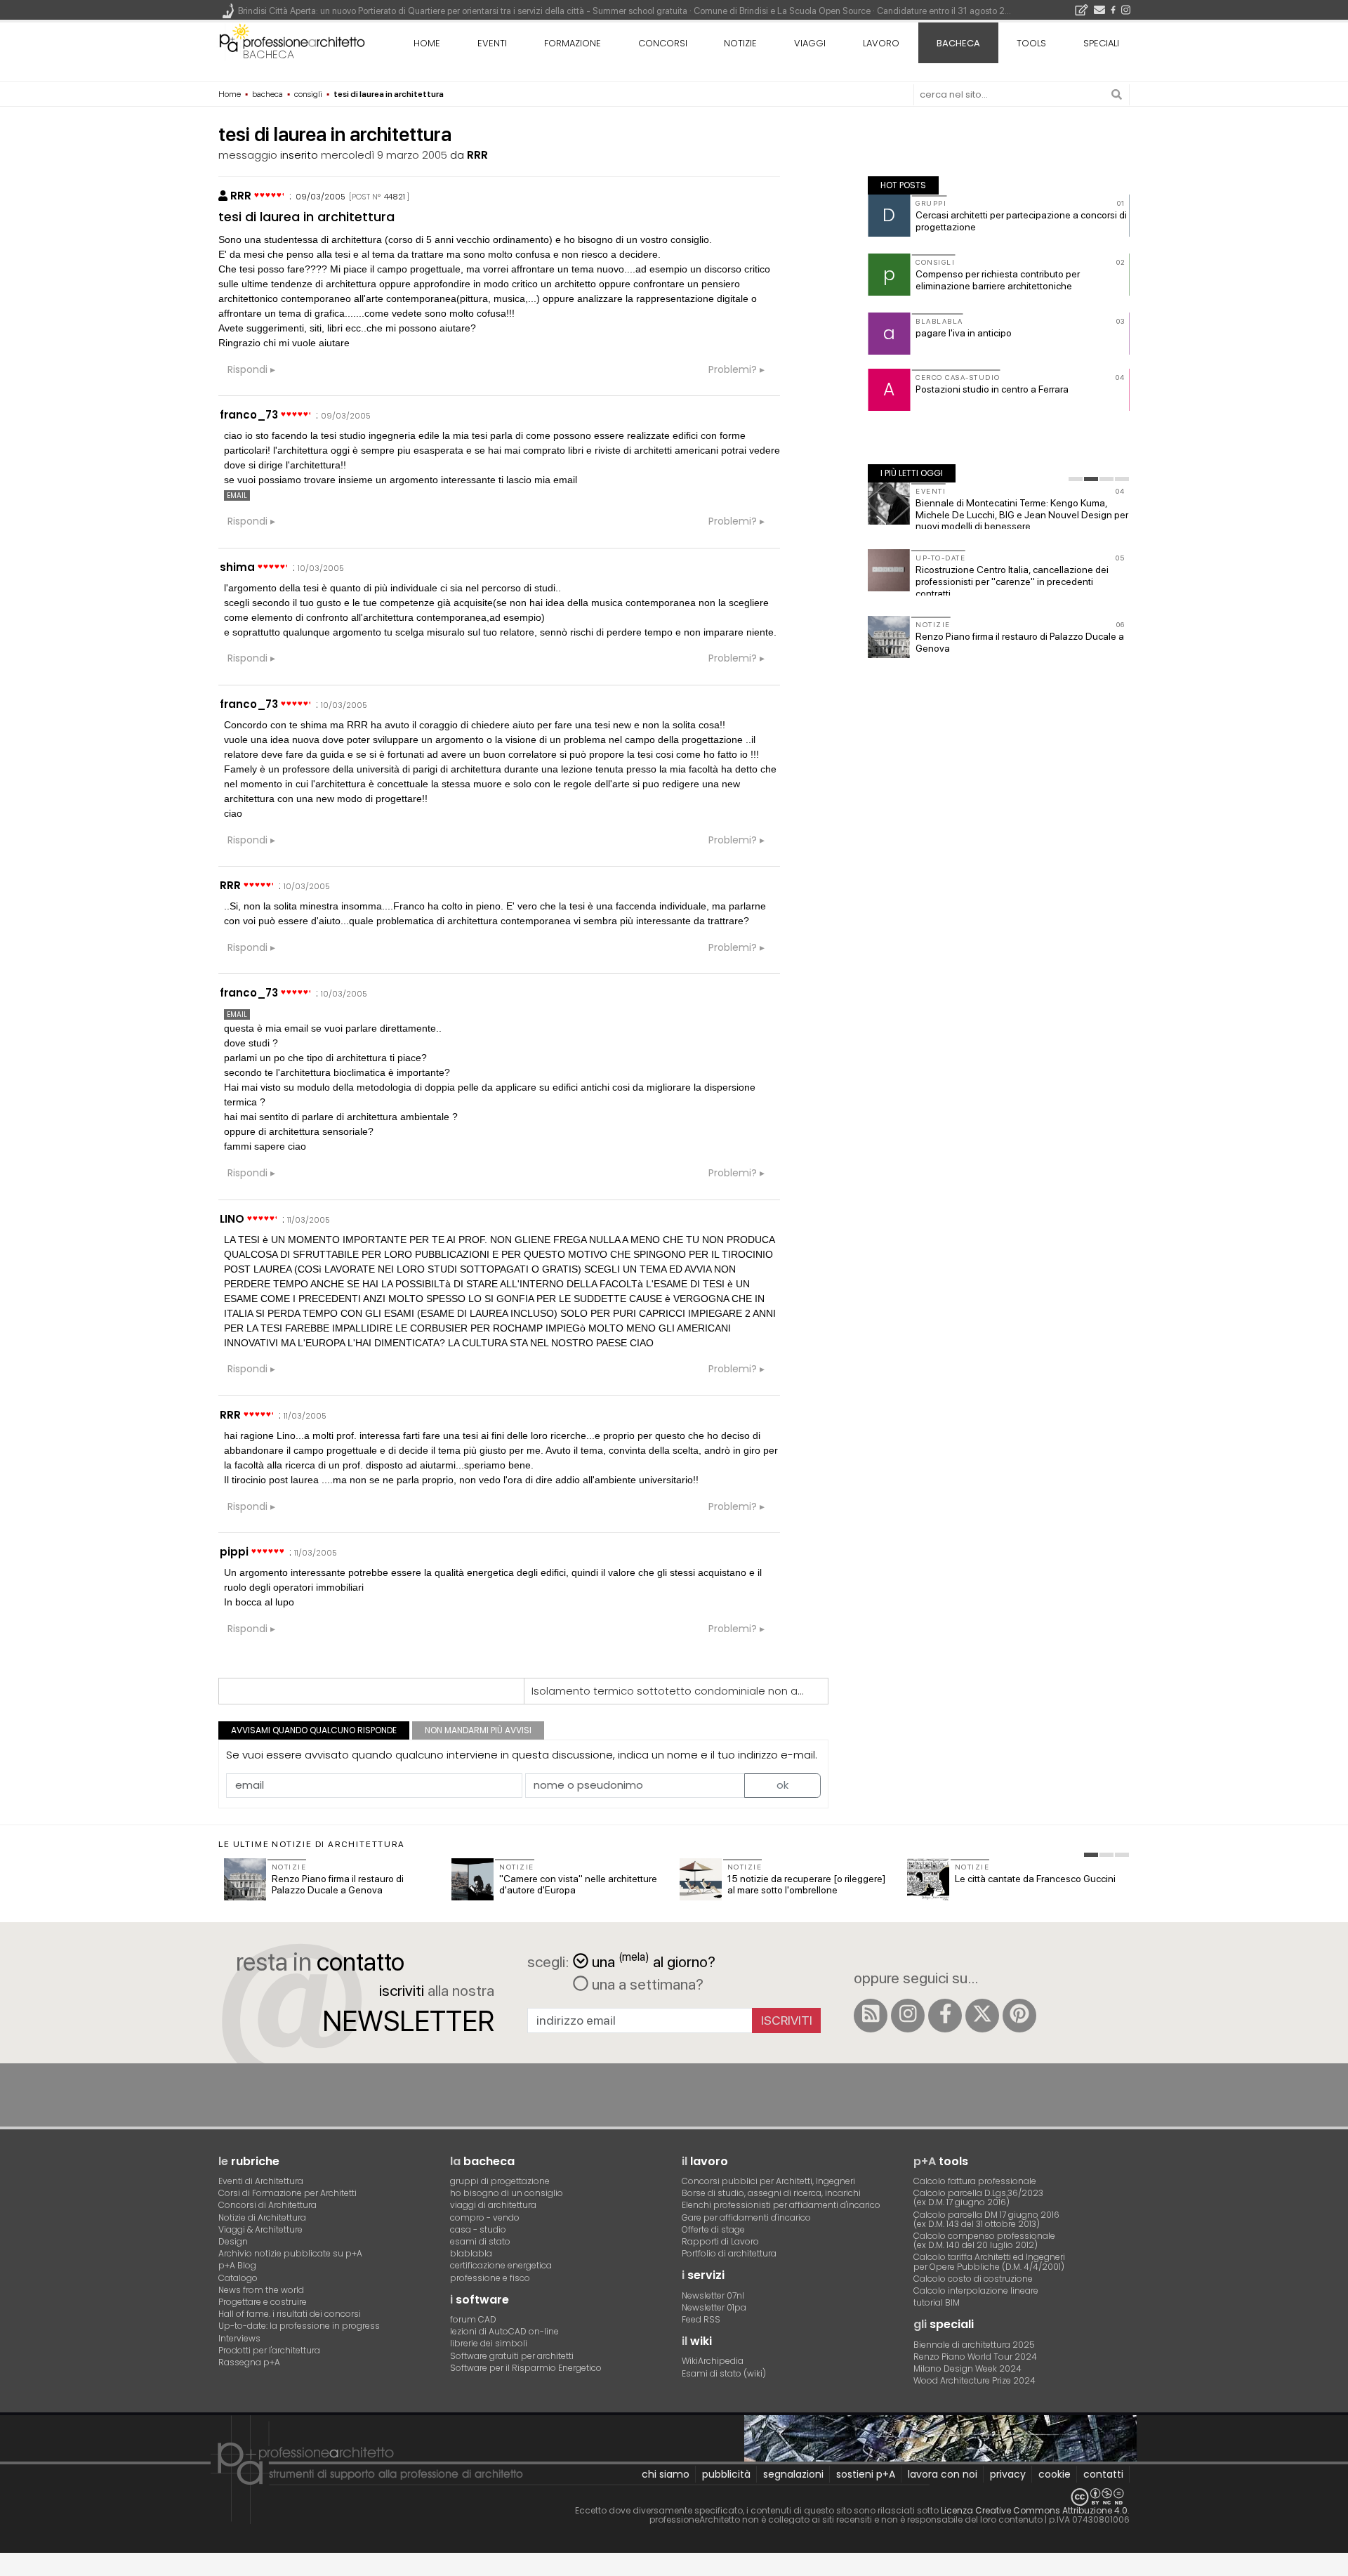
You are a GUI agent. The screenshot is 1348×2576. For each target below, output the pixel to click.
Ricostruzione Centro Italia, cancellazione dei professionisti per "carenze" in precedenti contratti (1012, 581)
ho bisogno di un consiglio (507, 2193)
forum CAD (473, 2319)
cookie (1055, 2474)
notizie (740, 43)
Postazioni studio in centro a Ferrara (992, 389)
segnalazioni (793, 2474)
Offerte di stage (713, 2229)
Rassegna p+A (249, 2362)
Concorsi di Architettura (267, 2205)
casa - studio (478, 2229)
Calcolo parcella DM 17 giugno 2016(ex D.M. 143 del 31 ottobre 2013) (986, 2219)
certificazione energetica (501, 2265)
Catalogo (238, 2278)
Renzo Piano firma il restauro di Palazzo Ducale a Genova (338, 1885)
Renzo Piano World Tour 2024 (975, 2357)
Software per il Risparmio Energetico (526, 2368)
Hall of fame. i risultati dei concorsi (290, 2314)
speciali (1101, 43)
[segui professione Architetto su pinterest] (1019, 2016)
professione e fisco (490, 2278)
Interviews (239, 2338)
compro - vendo (485, 2217)
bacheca (269, 54)
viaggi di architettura (493, 2205)
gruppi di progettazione (500, 2181)
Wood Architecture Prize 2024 (974, 2380)
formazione (573, 43)
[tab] (1076, 479)
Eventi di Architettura (261, 2181)
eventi (492, 43)
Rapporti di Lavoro (720, 2241)
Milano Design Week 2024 (967, 2368)
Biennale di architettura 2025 (974, 2345)
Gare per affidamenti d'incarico (746, 2217)
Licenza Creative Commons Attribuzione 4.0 (1034, 2510)
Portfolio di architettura (729, 2253)
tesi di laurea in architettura (306, 217)
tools (1031, 43)
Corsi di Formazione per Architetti (288, 2193)
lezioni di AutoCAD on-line (504, 2331)
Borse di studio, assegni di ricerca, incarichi (771, 2193)
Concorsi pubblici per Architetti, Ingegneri (768, 2181)
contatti (1103, 2474)
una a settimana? (646, 1984)
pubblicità (726, 2474)
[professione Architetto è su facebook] (945, 2016)
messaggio (248, 155)
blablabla (471, 2253)
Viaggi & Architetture (260, 2229)
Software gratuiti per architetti (512, 2356)
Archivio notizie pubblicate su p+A (290, 2253)
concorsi (663, 43)
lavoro (881, 43)
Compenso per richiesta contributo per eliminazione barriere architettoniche (998, 280)
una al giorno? (654, 1960)
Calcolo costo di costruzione (973, 2279)
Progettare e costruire (263, 2302)
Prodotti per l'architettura (269, 2350)
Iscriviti (787, 2020)
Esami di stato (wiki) (724, 2373)
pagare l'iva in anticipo (964, 333)
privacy (1008, 2474)
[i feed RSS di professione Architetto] (871, 2016)
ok (782, 1785)
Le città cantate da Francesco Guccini (1035, 1879)
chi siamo (666, 2474)
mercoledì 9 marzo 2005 (384, 155)
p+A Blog (237, 2265)
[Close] (9, 2569)
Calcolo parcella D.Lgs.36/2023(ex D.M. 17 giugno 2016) (978, 2197)
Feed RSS (701, 2319)
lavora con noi (943, 2474)
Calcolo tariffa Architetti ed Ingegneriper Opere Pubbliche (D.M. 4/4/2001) (989, 2261)
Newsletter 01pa (714, 2307)
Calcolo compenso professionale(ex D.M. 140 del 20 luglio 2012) (984, 2240)
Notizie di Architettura (262, 2217)
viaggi (810, 43)
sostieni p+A (866, 2474)
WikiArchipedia (713, 2361)
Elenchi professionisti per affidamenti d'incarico (781, 2205)
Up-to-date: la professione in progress (299, 2326)
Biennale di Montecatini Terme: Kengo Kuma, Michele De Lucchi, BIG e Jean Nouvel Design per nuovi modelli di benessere (1022, 515)
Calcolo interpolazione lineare (976, 2291)
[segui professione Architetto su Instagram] (908, 2016)
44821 (395, 197)
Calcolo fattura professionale (975, 2181)
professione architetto (292, 41)
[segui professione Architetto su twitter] (982, 2016)
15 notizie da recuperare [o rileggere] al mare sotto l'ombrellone (806, 1885)
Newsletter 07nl (713, 2295)
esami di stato (480, 2241)
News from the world (261, 2290)
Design (233, 2241)
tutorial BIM (937, 2302)
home (427, 43)
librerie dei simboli (489, 2343)
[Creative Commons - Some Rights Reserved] (674, 2497)
